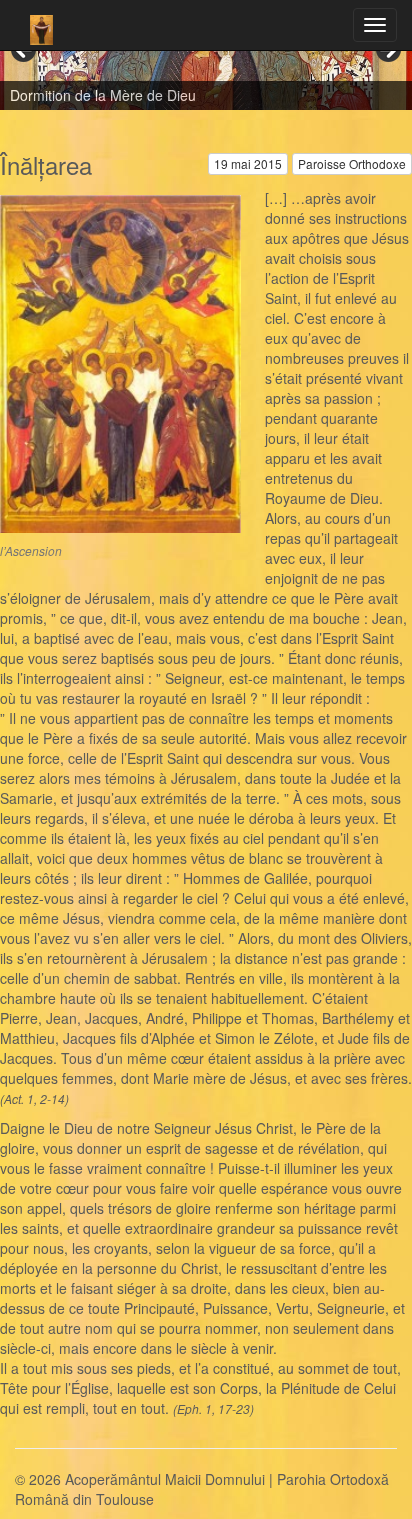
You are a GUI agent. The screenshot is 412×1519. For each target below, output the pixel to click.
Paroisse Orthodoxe (352, 163)
